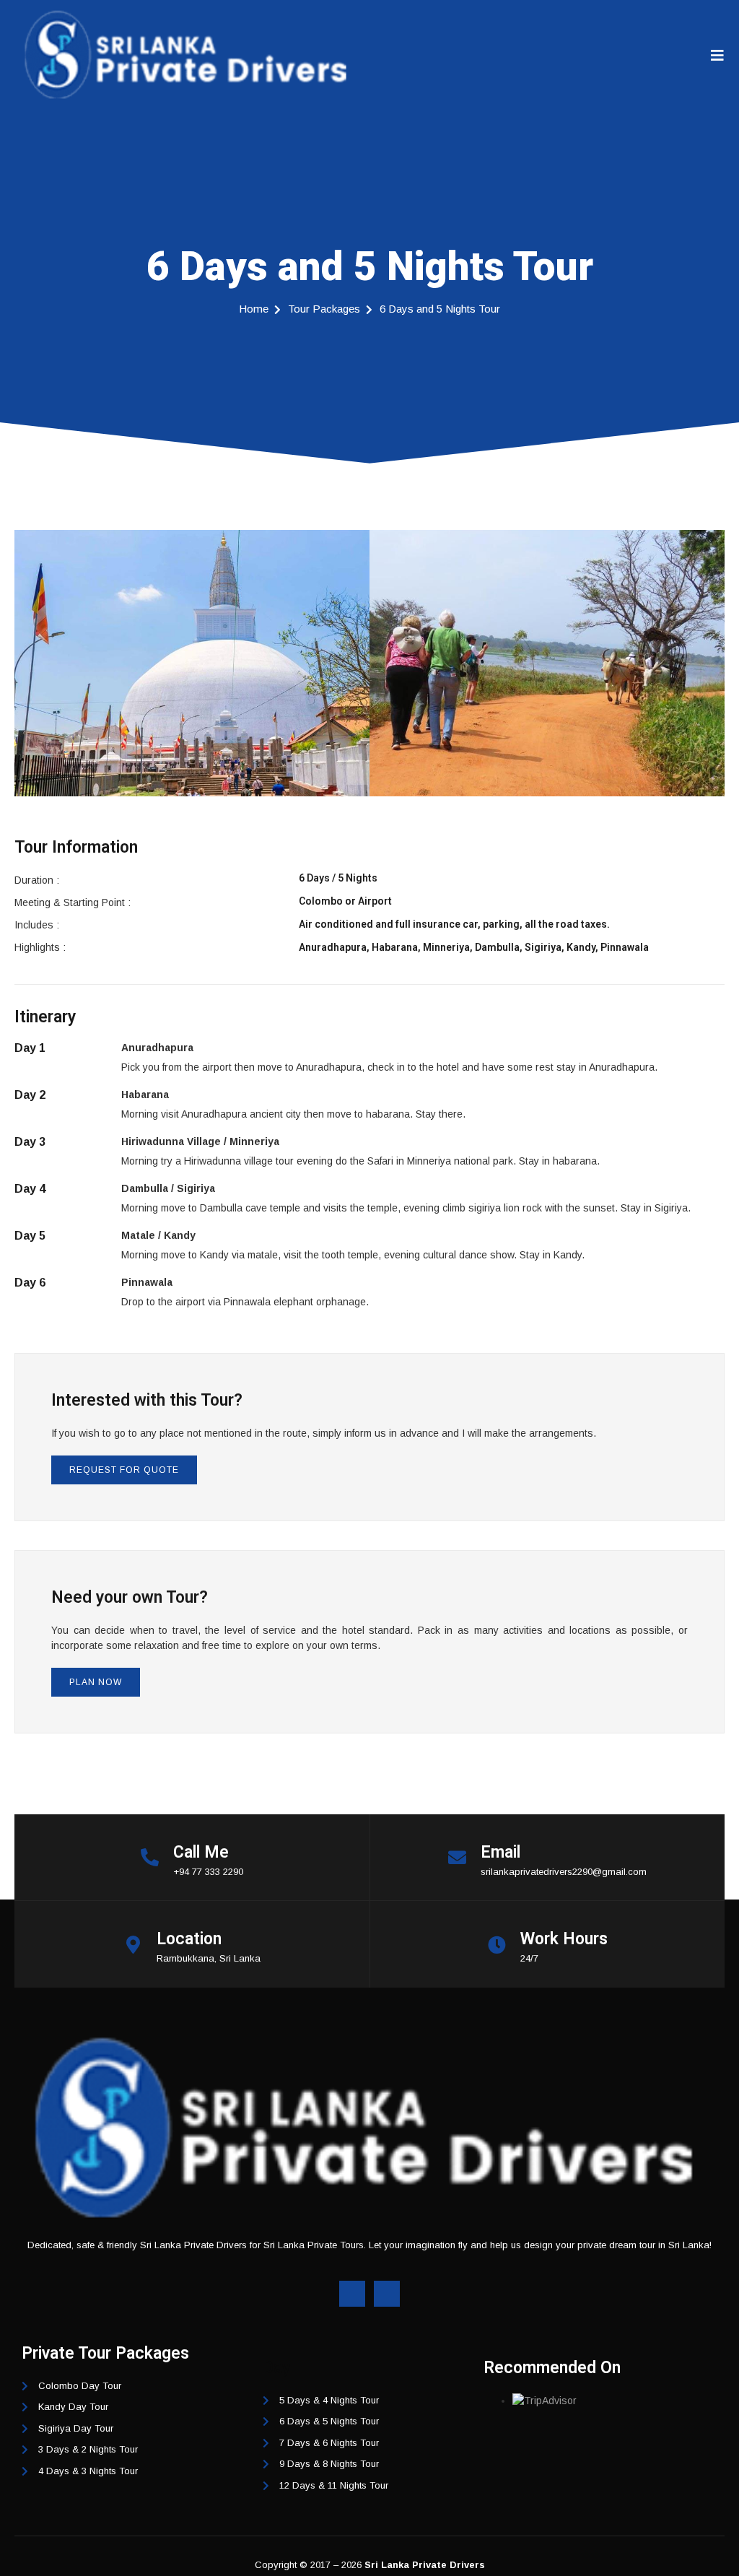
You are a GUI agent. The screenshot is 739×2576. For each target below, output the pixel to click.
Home (254, 309)
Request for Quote (124, 1470)
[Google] (387, 2294)
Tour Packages (324, 309)
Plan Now (96, 1682)
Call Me (201, 1852)
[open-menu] (718, 56)
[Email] (457, 1857)
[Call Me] (150, 1857)
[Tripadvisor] (352, 2294)
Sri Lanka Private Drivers (425, 2565)
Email (500, 1852)
